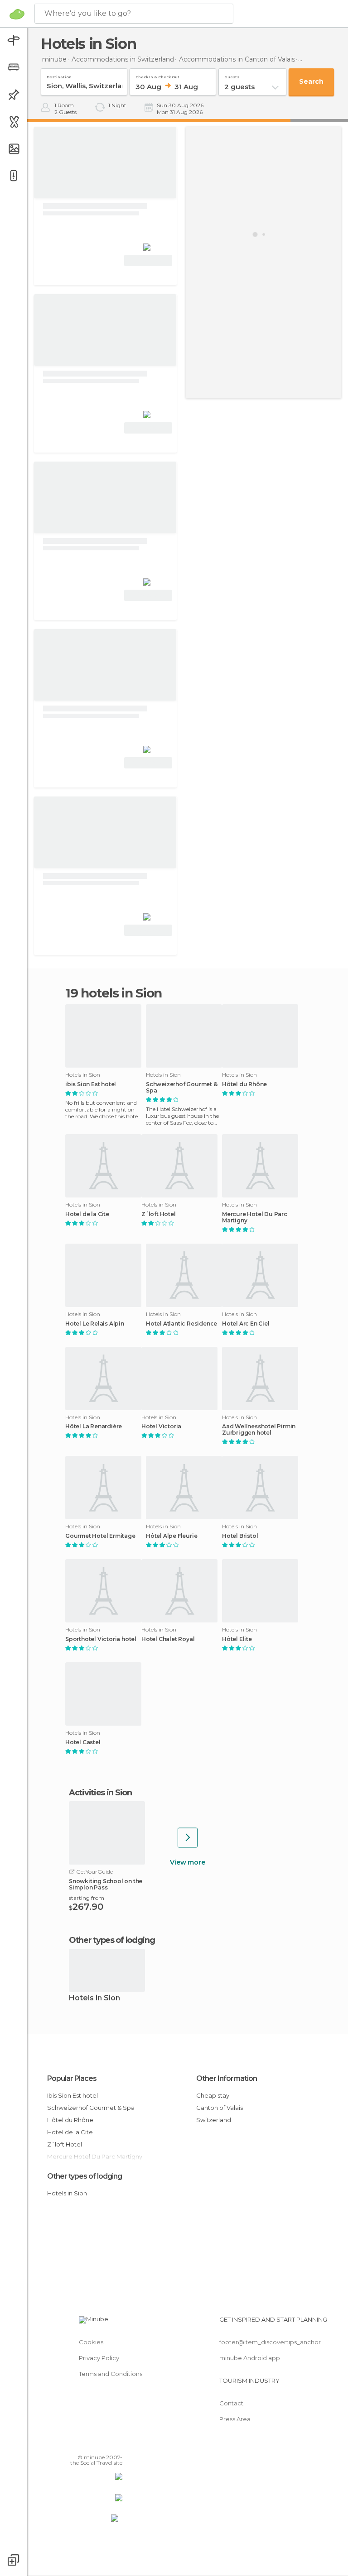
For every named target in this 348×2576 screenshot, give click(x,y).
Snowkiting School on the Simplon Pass (106, 1884)
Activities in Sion (100, 1793)
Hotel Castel (83, 1742)
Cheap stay (213, 2095)
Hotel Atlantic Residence (181, 1324)
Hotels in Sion (94, 1998)
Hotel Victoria (161, 1426)
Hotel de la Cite (87, 1214)
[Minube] (17, 14)
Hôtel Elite (237, 1639)
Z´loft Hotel (159, 1214)
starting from (87, 1898)
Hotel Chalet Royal (168, 1639)
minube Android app (250, 2358)
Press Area (235, 2419)
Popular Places (72, 2078)
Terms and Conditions (111, 2374)
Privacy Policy (99, 2358)
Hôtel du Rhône (244, 1084)
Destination (59, 75)
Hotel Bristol (240, 1536)
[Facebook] (81, 2444)
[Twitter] (93, 2444)
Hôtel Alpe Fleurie (172, 1536)
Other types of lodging (85, 2176)
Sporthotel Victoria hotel (101, 1639)
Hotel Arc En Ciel (246, 1324)
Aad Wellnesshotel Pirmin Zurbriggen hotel (259, 1430)
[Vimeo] (105, 2444)
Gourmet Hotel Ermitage (100, 1536)
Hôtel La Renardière (94, 1426)
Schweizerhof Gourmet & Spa (182, 1088)
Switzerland (214, 2120)
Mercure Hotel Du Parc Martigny (255, 1217)
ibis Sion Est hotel (91, 1084)
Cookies (91, 2342)
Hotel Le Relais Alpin (95, 1324)
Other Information (227, 2078)
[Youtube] (116, 2444)
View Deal (148, 260)
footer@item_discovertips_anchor (270, 2342)
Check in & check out (157, 75)
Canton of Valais (220, 2108)
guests (232, 75)
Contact (231, 2403)
